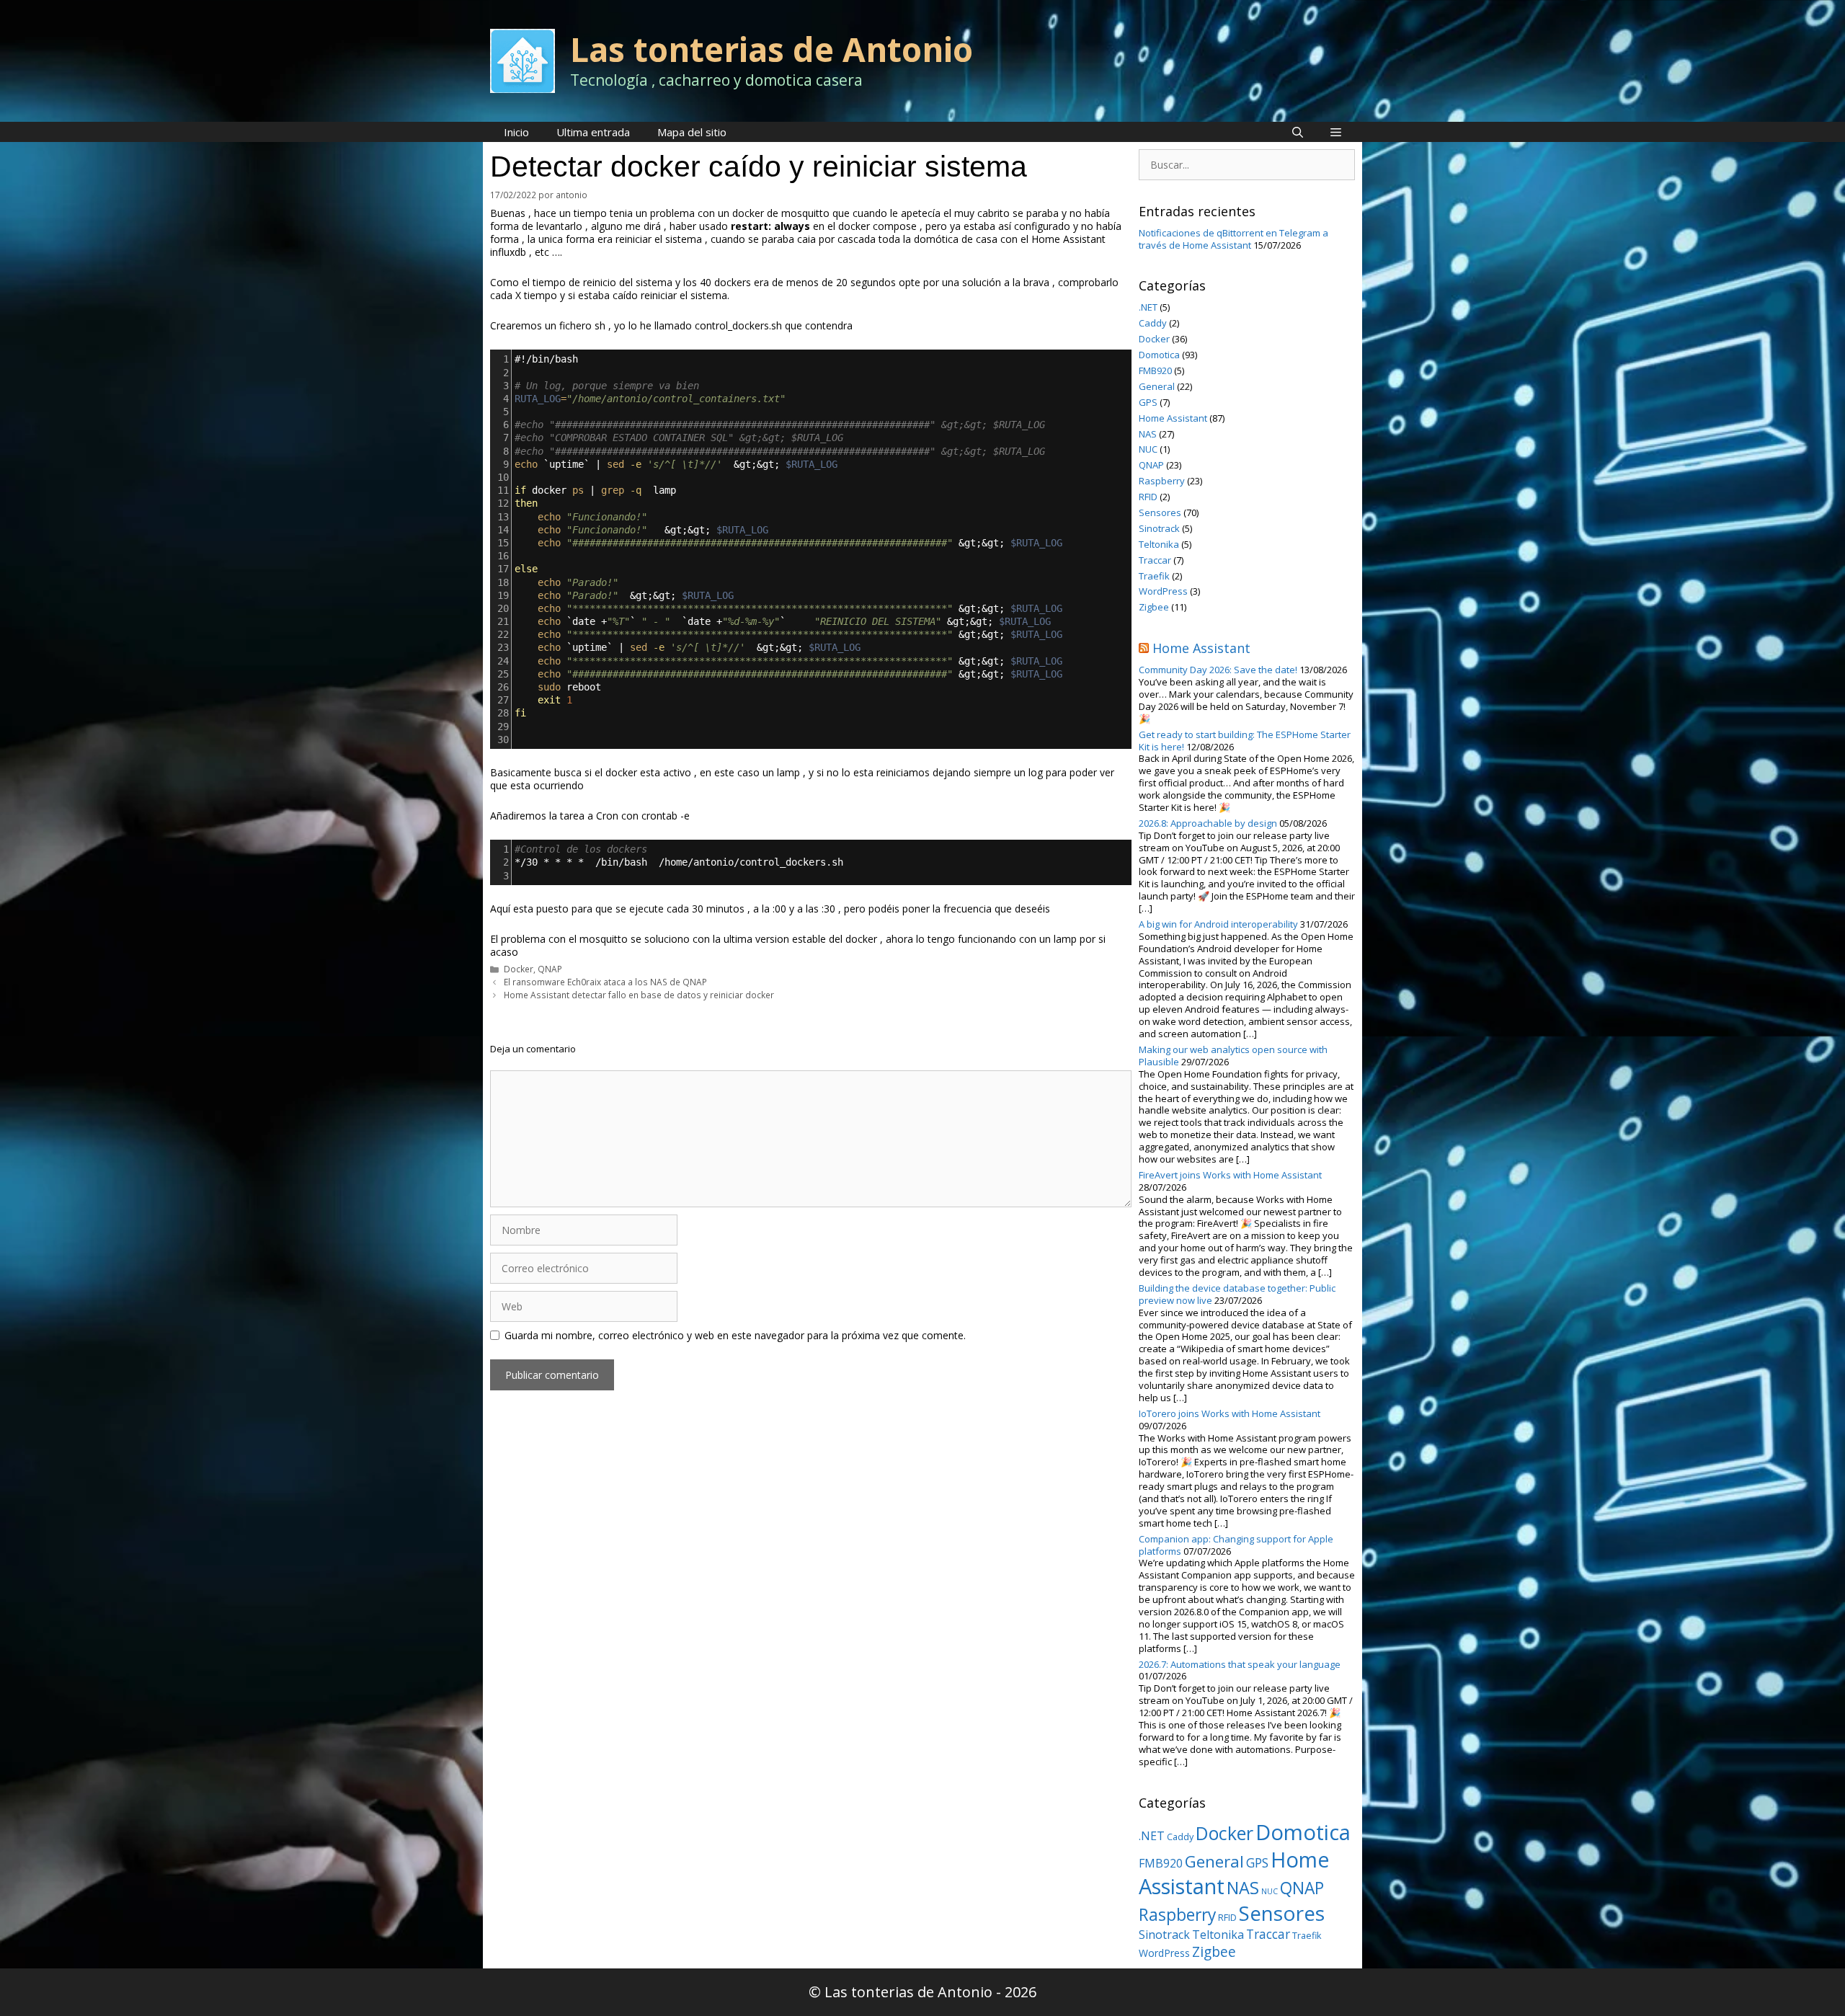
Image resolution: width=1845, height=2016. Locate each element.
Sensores (1160, 512)
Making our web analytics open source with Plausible (1233, 1056)
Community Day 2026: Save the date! (1218, 670)
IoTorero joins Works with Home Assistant (1230, 1413)
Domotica (1159, 355)
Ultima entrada (593, 132)
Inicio (516, 132)
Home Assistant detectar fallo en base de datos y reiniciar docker (639, 995)
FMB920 (1155, 370)
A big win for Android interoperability (1218, 924)
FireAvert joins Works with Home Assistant (1230, 1175)
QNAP (550, 969)
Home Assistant (1173, 418)
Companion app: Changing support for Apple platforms (1236, 1545)
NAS (1148, 434)
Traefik (1154, 576)
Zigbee (1154, 607)
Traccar (1155, 560)
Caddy (1153, 323)
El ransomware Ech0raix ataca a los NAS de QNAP (605, 982)
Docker (519, 969)
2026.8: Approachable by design (1208, 823)
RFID (1148, 497)
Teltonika (1159, 544)
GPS (1148, 402)
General (1157, 386)
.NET (1148, 307)
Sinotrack (1159, 528)
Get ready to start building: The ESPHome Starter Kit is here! (1245, 741)
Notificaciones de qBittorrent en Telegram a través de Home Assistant (1233, 239)
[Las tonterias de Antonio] (523, 59)
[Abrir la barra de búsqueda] (1298, 132)
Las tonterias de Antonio (772, 49)
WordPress (1163, 591)
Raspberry (1162, 481)
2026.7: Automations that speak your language (1240, 1664)
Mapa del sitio (692, 132)
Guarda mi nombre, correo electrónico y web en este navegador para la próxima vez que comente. (735, 1336)
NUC (1148, 449)
